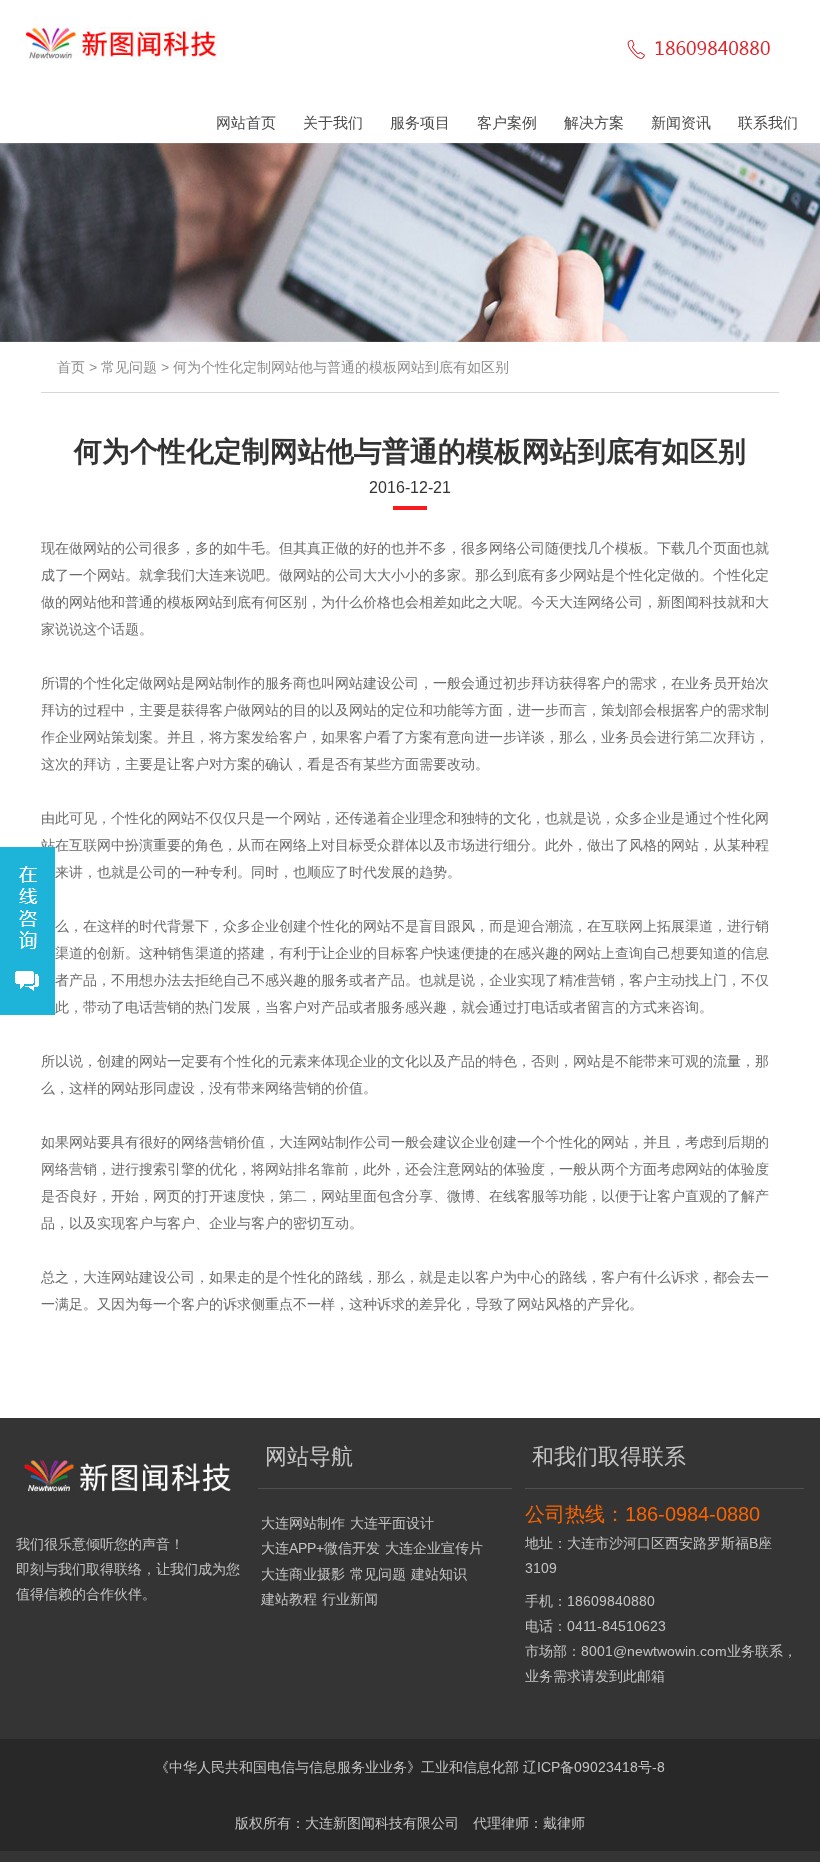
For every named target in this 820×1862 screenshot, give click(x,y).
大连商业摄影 (303, 1574)
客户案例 (507, 123)
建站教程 (289, 1599)
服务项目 (420, 123)
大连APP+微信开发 (320, 1548)
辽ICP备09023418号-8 (594, 1767)
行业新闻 (350, 1599)
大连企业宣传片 (434, 1548)
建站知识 (439, 1574)
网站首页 (246, 123)
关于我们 (333, 123)
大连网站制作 (303, 1523)
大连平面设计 (392, 1523)
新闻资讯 (681, 123)
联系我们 (768, 123)
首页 (71, 367)
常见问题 (129, 367)
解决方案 (594, 123)
